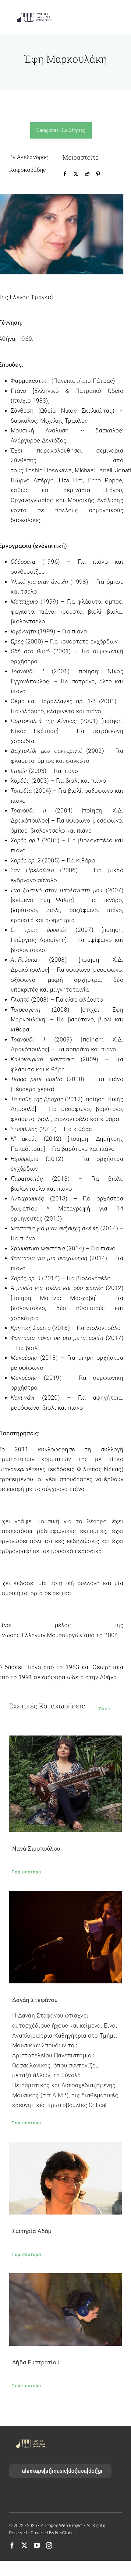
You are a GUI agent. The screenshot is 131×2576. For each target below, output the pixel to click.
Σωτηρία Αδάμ (32, 2231)
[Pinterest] (98, 174)
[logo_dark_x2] (34, 14)
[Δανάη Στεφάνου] (65, 1937)
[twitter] (24, 2546)
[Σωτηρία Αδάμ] (65, 2178)
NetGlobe (64, 2533)
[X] (76, 174)
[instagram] (49, 2546)
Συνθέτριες (73, 130)
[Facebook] (65, 174)
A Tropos (50, 2525)
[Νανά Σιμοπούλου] (65, 1784)
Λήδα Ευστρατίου (36, 2362)
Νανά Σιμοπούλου (36, 1849)
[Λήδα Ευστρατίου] (65, 2310)
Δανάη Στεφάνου (35, 2000)
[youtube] (37, 2546)
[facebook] (12, 2546)
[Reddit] (87, 174)
